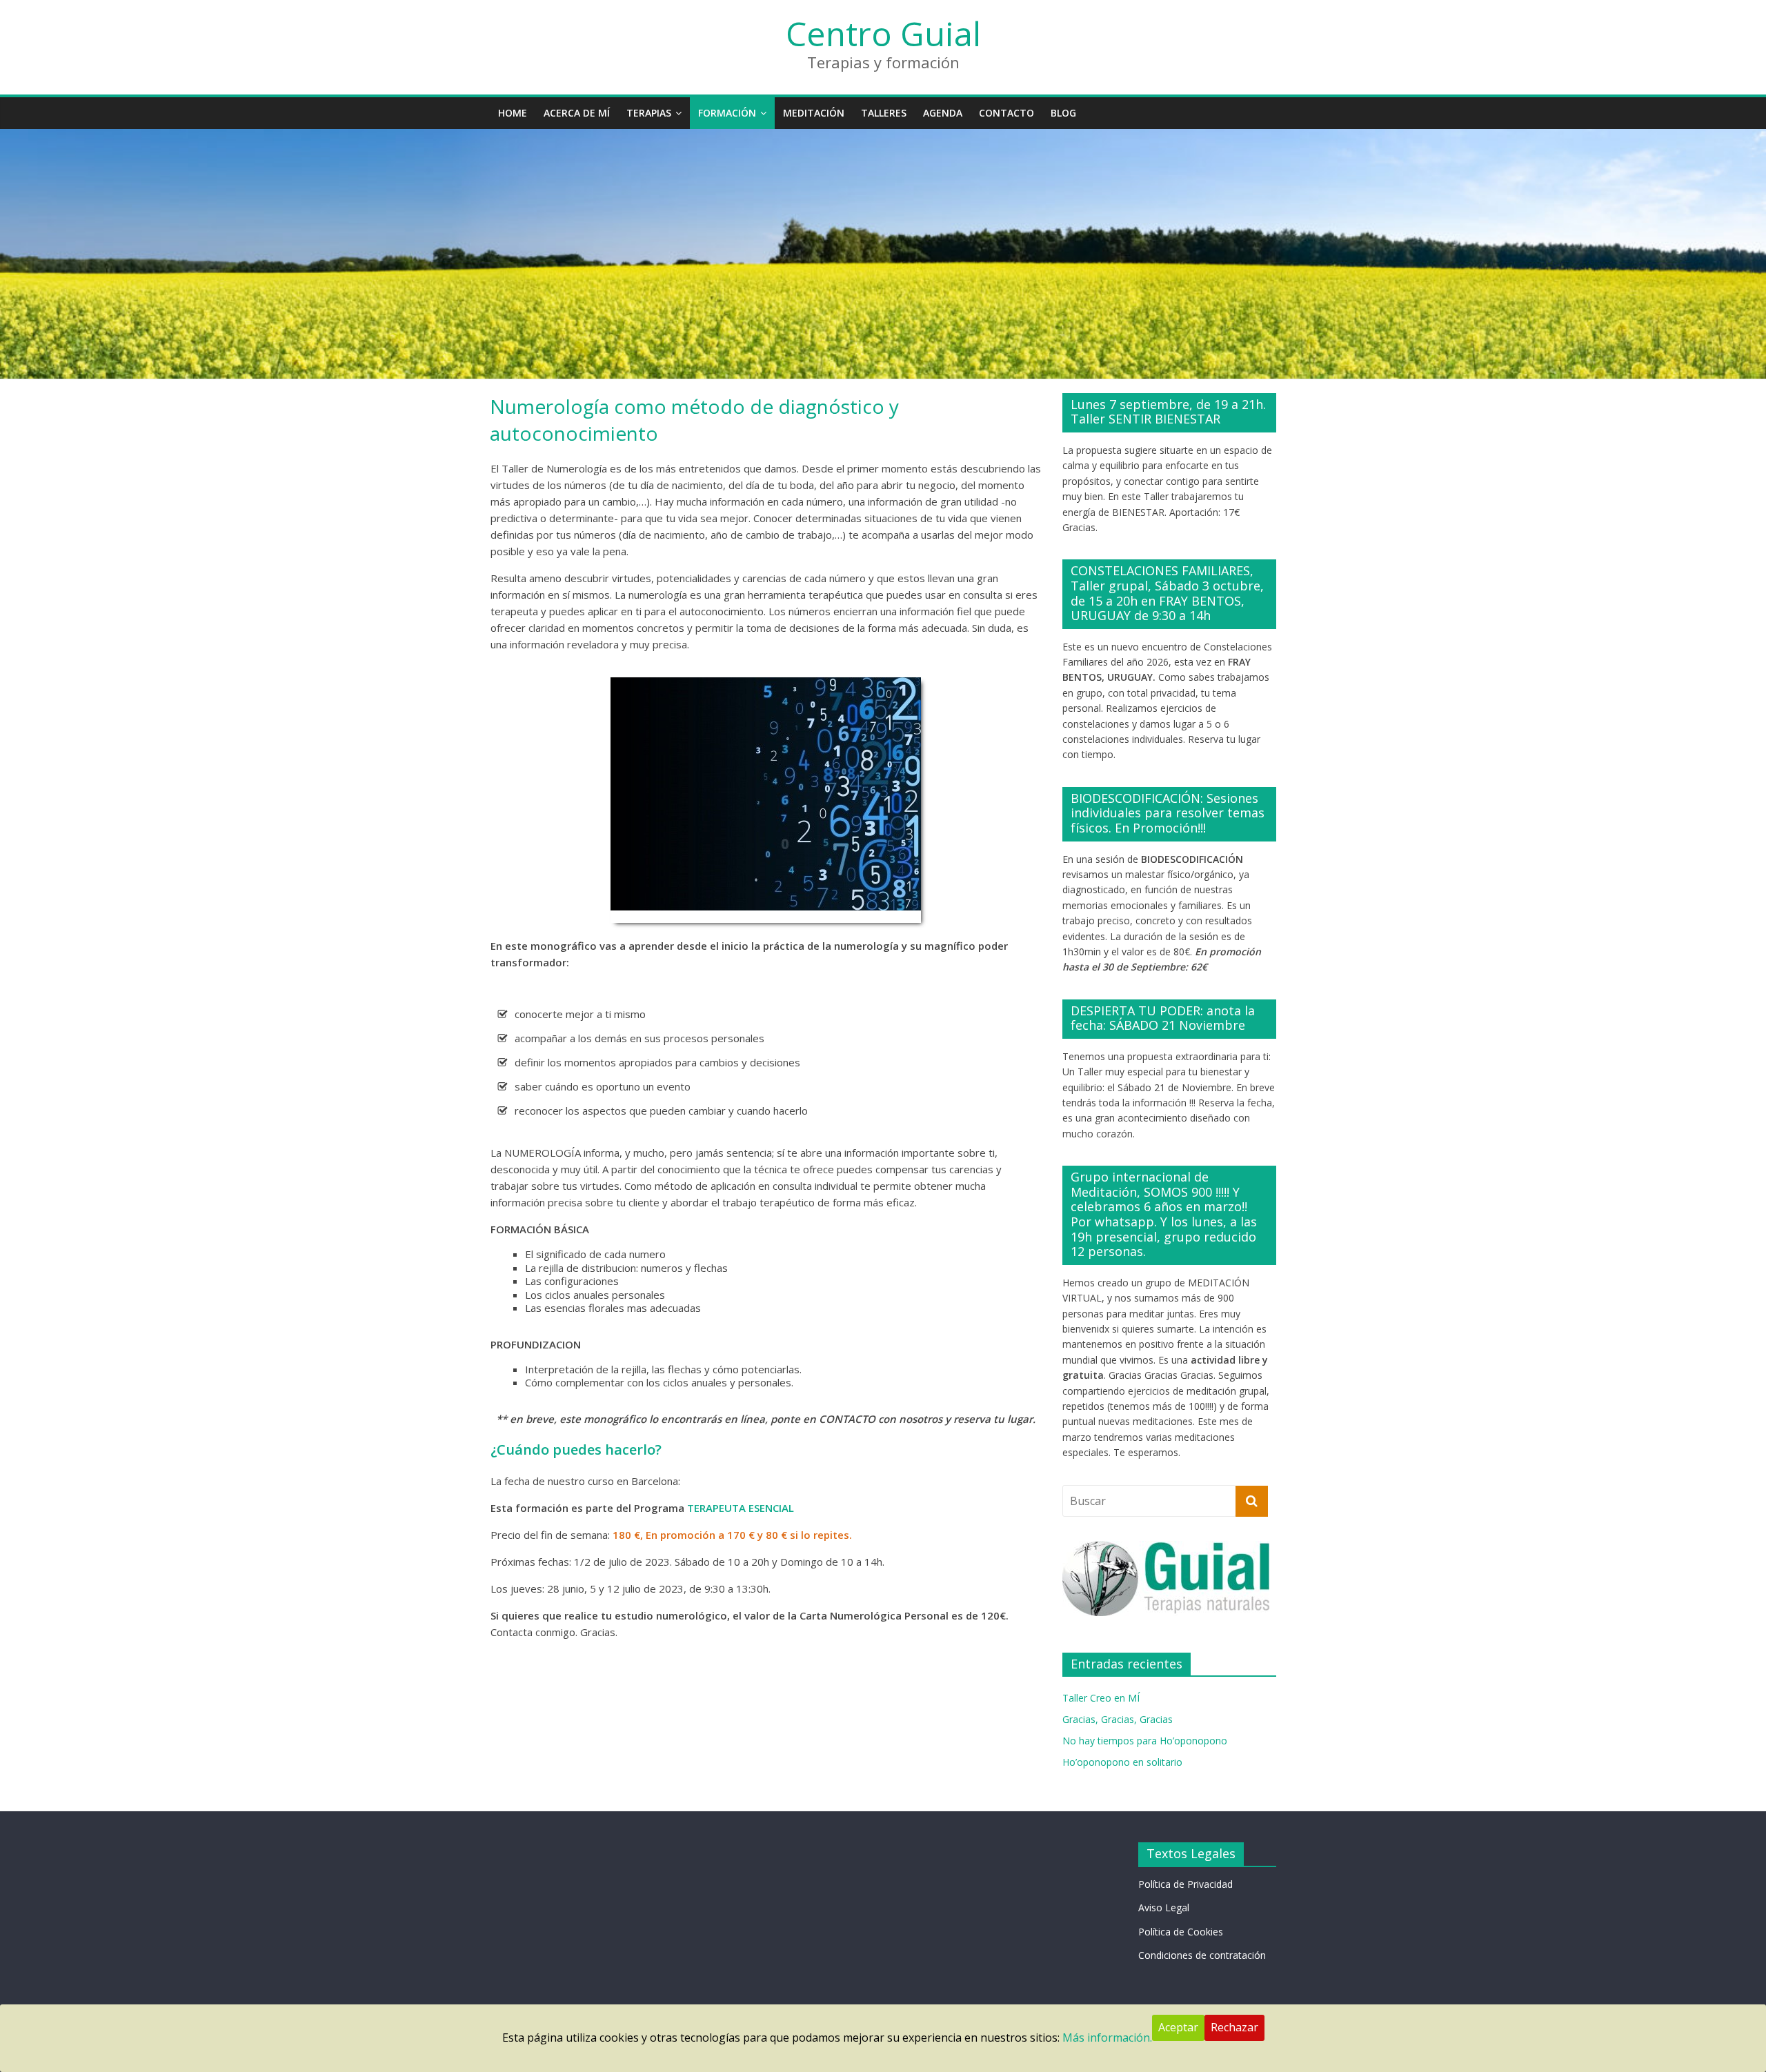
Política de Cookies (1181, 1932)
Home (513, 113)
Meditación (814, 113)
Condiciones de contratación (1202, 1955)
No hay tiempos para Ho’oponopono (1145, 1741)
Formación (727, 113)
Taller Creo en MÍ (1101, 1698)
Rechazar (1234, 2027)
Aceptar (1178, 2027)
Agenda (943, 113)
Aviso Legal (1164, 1907)
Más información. (1107, 2038)
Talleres (884, 113)
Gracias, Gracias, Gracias (1118, 1719)
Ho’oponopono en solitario (1122, 1762)
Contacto (1006, 113)
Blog (1063, 113)
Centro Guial (883, 33)
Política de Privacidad (1185, 1884)
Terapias (649, 113)
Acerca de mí (577, 113)
